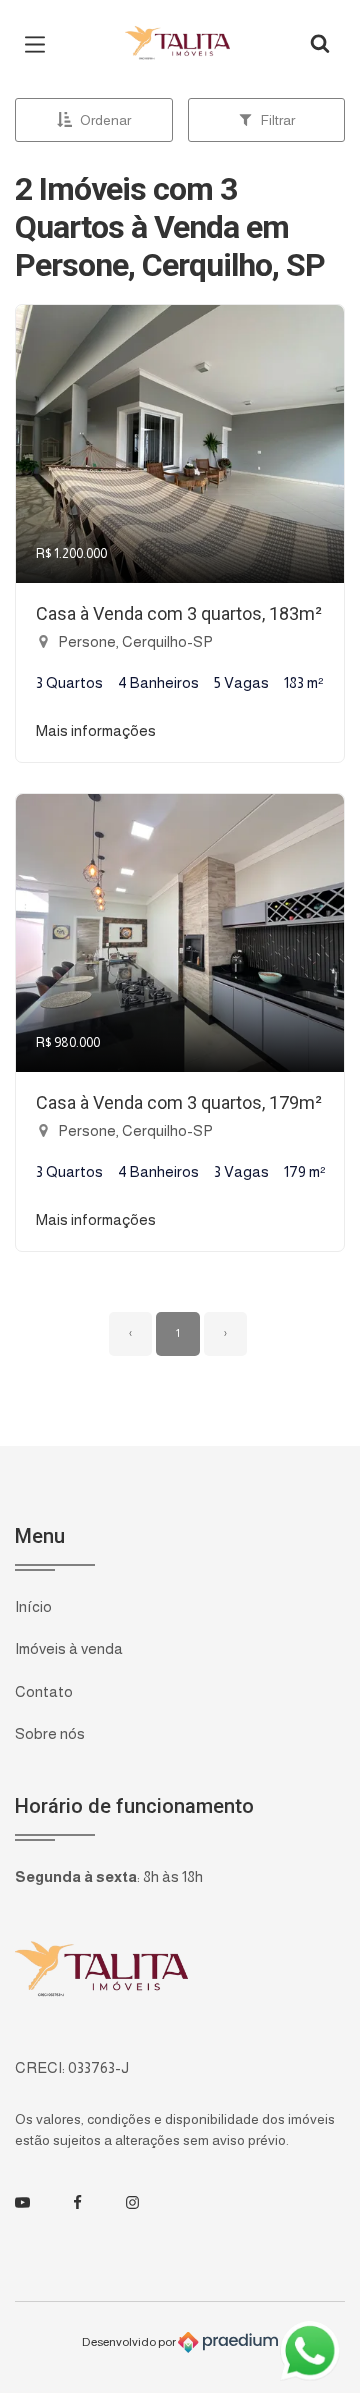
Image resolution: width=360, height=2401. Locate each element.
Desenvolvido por (130, 2342)
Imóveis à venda (69, 1648)
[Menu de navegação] (40, 45)
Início (33, 1606)
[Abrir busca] (320, 45)
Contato (44, 1691)
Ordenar (105, 120)
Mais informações (96, 730)
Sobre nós (50, 1733)
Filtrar (278, 120)
